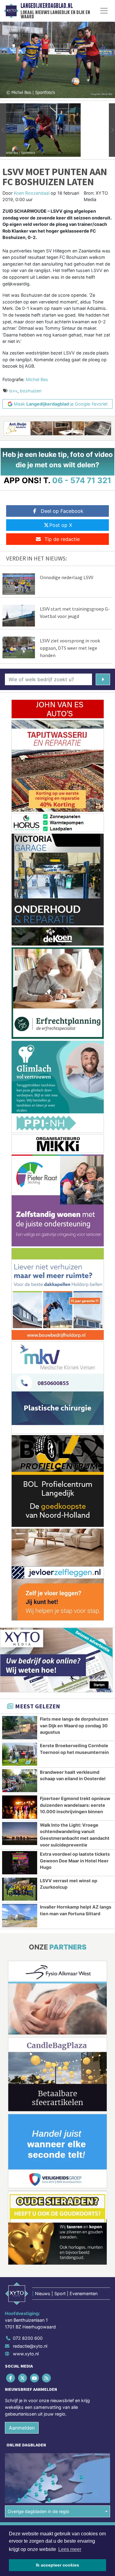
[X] (23, 2378)
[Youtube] (35, 2378)
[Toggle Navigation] (104, 11)
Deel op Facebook (62, 511)
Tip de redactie (62, 539)
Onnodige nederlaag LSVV (67, 577)
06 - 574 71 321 (82, 480)
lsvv (13, 391)
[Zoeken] (103, 679)
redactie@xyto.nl (30, 2346)
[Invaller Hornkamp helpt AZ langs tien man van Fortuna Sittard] (20, 1916)
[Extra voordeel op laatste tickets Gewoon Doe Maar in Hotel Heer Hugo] (20, 1863)
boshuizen (31, 391)
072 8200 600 (28, 2338)
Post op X (61, 525)
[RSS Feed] (47, 2378)
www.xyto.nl (26, 2354)
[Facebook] (11, 2378)
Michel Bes (37, 379)
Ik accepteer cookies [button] (57, 2565)
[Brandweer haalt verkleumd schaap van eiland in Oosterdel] (20, 1781)
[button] (3, 130)
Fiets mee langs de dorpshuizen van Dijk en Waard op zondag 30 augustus (74, 1725)
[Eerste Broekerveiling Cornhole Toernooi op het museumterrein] (20, 1754)
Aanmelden (22, 2428)
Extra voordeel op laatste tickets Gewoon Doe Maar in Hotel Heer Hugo (75, 1861)
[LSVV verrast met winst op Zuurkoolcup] (20, 1889)
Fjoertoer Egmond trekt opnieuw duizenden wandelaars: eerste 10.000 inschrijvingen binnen (75, 1805)
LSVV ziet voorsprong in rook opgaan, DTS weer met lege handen (70, 648)
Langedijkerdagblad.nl (47, 6)
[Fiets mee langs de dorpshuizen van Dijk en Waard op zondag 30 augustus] (20, 1728)
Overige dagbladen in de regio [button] (38, 2511)
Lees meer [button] (70, 2549)
